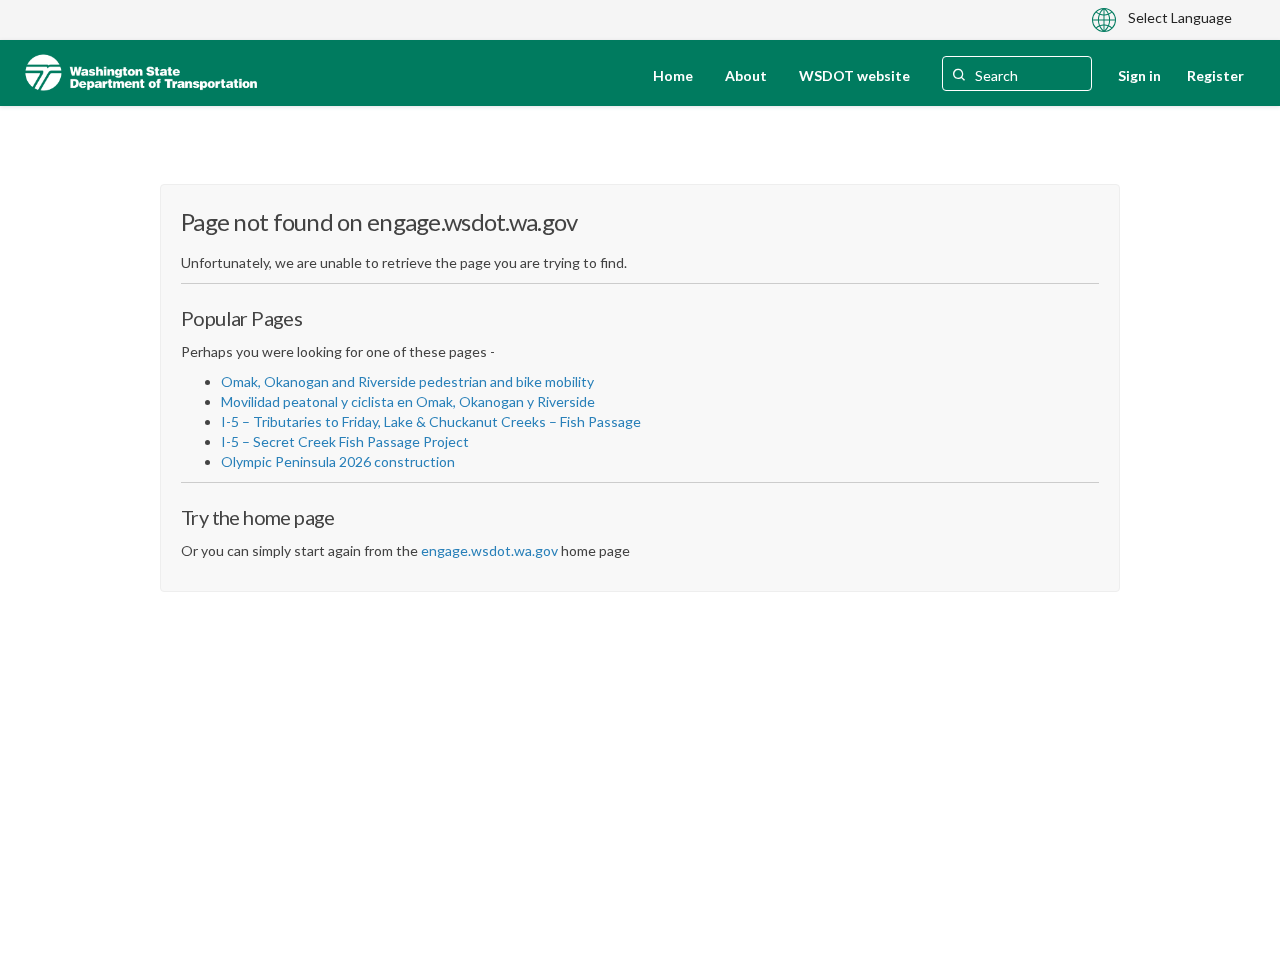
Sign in (1139, 75)
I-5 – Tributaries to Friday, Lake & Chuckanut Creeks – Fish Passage (431, 421)
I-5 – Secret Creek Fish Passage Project (345, 441)
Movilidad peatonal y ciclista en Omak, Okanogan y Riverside (408, 401)
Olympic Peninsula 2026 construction (338, 461)
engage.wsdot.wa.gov (489, 550)
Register (1215, 75)
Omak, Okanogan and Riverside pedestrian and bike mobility (407, 381)
